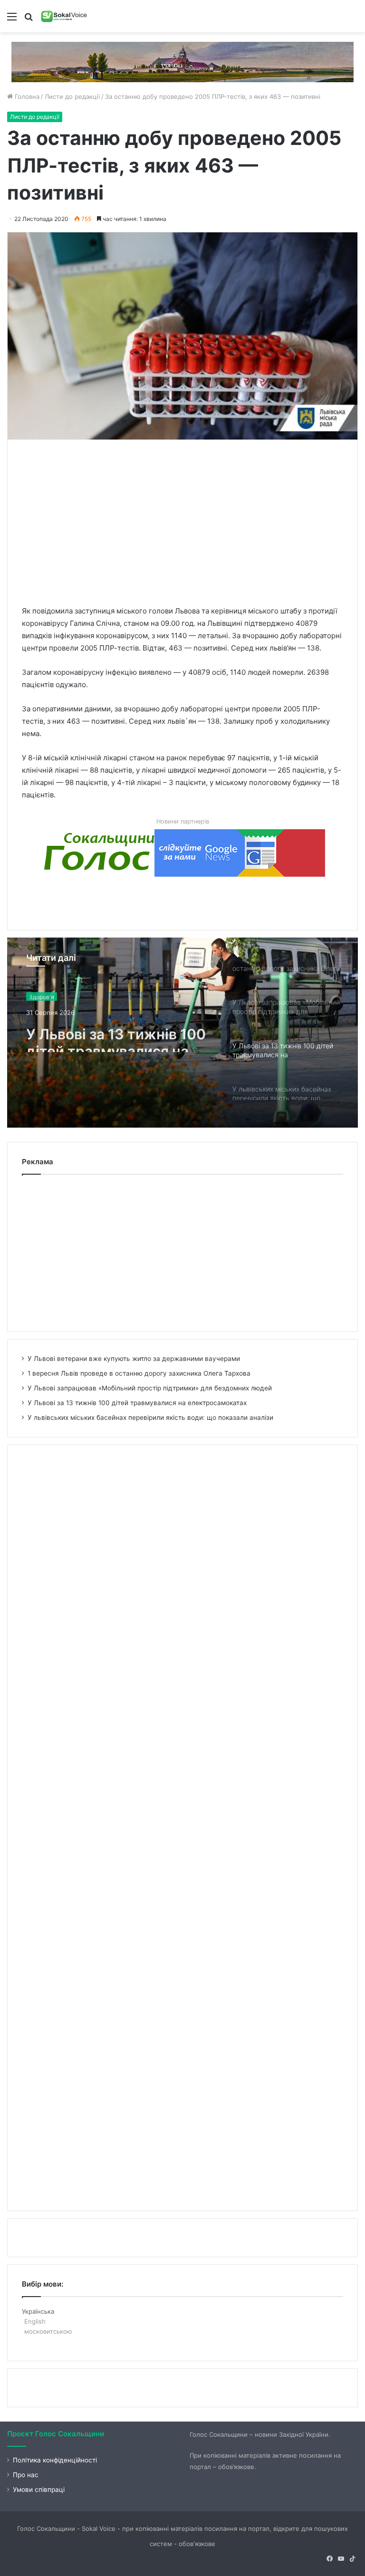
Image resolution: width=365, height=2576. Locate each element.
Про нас (26, 2475)
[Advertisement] (193, 520)
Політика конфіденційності (55, 2460)
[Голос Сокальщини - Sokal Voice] (64, 16)
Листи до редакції (72, 96)
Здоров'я (42, 995)
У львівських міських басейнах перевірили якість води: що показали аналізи (150, 1417)
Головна (26, 96)
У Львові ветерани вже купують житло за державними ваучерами (134, 1359)
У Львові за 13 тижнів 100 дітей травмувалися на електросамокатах (116, 1035)
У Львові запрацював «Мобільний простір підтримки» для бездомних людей (150, 1388)
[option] (182, 1033)
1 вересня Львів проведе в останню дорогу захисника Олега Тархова (139, 1373)
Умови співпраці (39, 2490)
